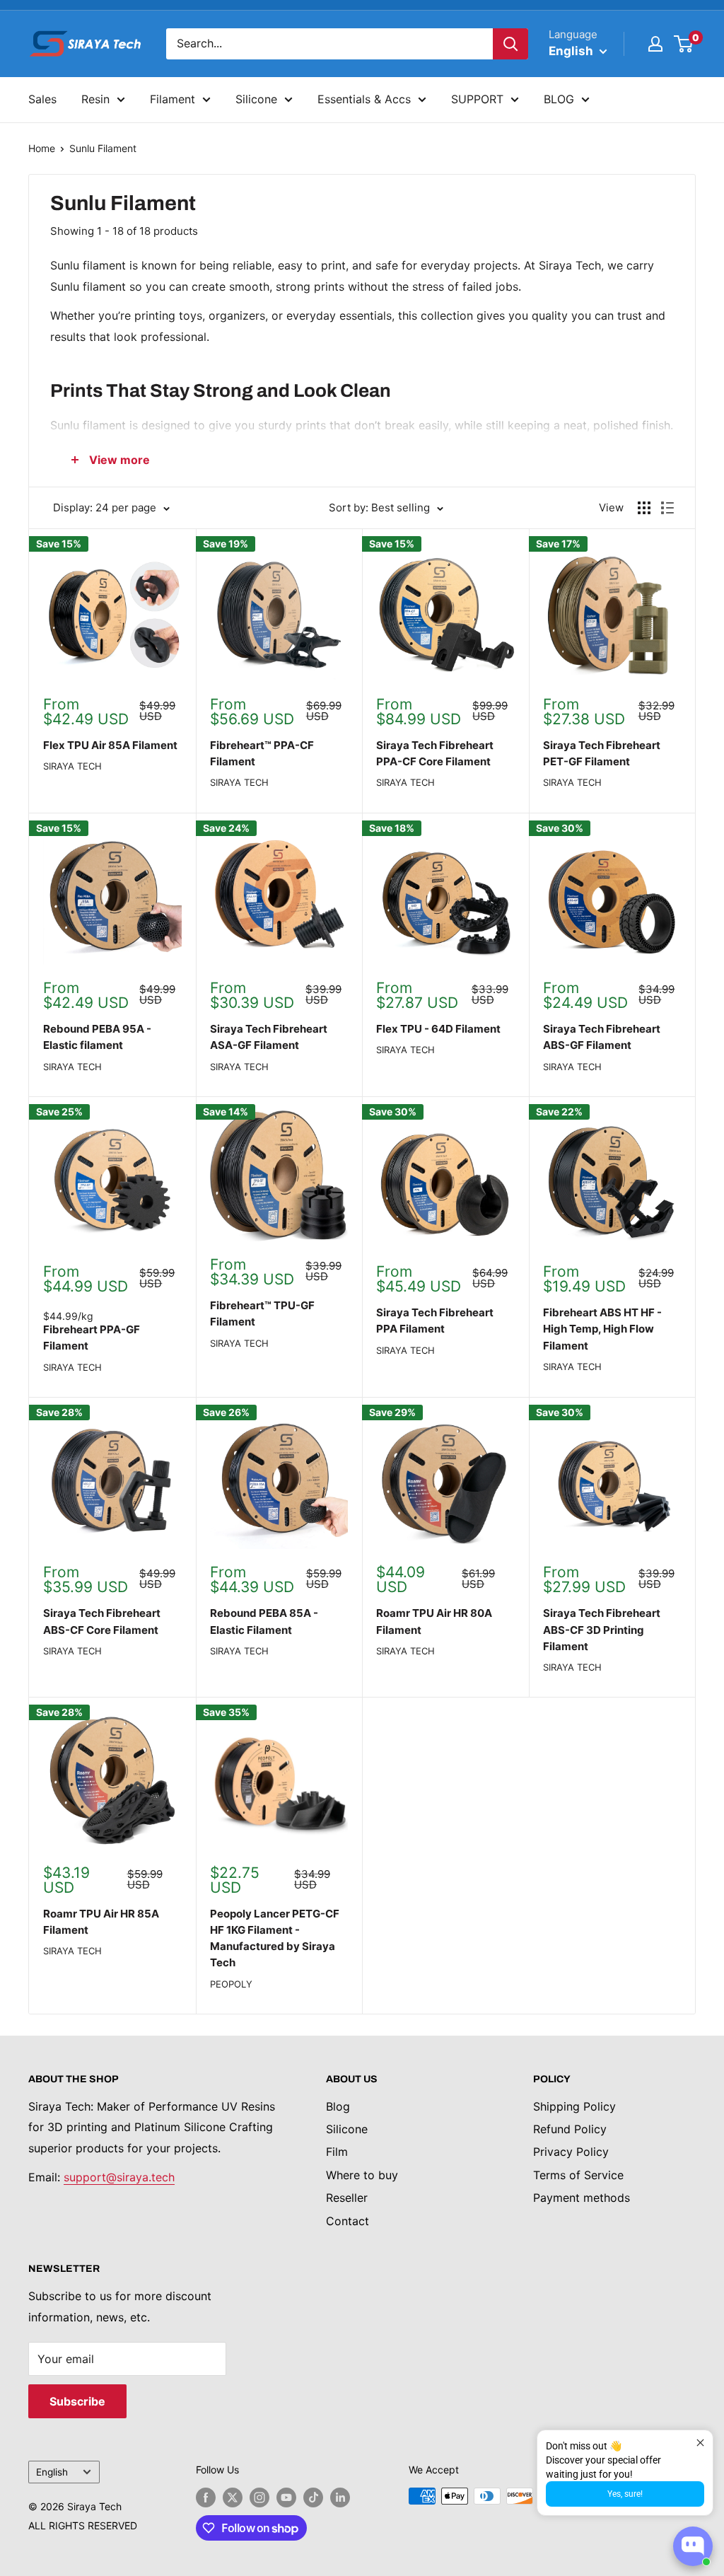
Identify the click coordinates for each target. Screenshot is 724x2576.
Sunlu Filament (103, 148)
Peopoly (231, 1984)
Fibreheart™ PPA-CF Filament (262, 753)
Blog (338, 2106)
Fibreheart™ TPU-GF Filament (262, 1313)
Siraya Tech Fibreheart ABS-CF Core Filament (102, 1621)
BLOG (559, 99)
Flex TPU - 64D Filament (438, 1029)
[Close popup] (700, 2443)
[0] (684, 44)
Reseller (347, 2198)
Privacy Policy (571, 2152)
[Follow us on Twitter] (233, 2497)
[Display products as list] (667, 508)
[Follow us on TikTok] (313, 2497)
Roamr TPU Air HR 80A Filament (434, 1621)
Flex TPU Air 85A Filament (110, 745)
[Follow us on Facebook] (206, 2497)
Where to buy (362, 2175)
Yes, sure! (625, 2494)
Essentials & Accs (364, 99)
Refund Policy (570, 2129)
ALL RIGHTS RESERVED (83, 2525)
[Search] (510, 44)
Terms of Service (578, 2175)
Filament (173, 99)
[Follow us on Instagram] (259, 2497)
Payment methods (582, 2198)
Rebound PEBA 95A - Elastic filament (97, 1037)
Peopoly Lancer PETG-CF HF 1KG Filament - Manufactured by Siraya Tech (275, 1938)
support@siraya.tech (119, 2177)
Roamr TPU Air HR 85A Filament (101, 1922)
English (52, 2472)
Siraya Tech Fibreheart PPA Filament (435, 1321)
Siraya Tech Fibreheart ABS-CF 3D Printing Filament (602, 1630)
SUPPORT (477, 99)
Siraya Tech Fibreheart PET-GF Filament (602, 753)
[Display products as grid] (644, 508)
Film (337, 2152)
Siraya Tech (72, 766)
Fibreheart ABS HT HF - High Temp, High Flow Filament (602, 1329)
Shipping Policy (574, 2106)
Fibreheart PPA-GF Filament (92, 1338)
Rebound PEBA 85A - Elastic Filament (264, 1621)
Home (42, 148)
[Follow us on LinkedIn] (340, 2497)
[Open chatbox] (693, 2546)
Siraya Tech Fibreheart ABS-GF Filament (602, 1037)
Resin (95, 99)
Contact (348, 2221)
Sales (42, 99)
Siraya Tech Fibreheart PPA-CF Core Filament (435, 753)
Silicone (256, 99)
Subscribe (77, 2401)
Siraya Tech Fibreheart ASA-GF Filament (269, 1037)
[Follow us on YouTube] (286, 2497)
